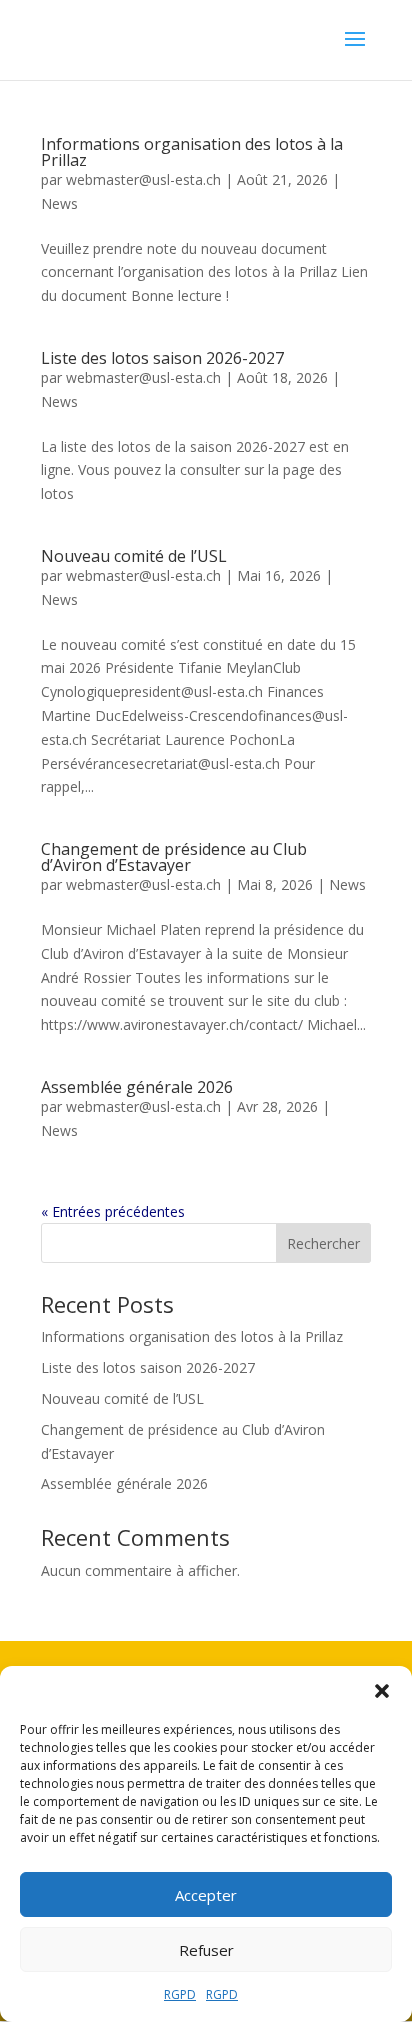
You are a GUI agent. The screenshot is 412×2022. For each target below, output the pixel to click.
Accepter (206, 1895)
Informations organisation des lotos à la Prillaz (192, 152)
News (59, 203)
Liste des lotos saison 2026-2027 (162, 358)
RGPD (180, 1994)
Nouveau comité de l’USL (134, 556)
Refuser (206, 1950)
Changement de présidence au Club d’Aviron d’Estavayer (174, 857)
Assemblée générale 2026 (137, 1087)
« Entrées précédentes (113, 1211)
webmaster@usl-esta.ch (143, 179)
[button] (382, 1691)
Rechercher (323, 1243)
